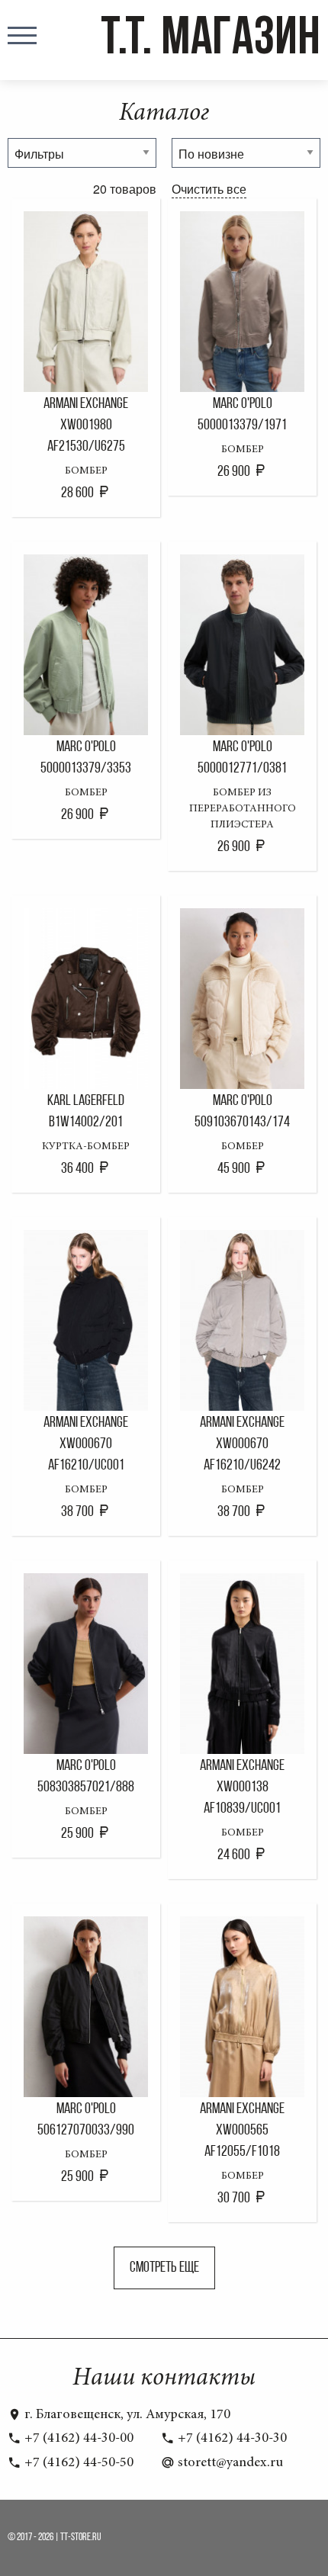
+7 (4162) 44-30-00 (77, 2439)
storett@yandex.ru (229, 2463)
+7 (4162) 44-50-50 (77, 2463)
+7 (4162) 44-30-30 (231, 2439)
